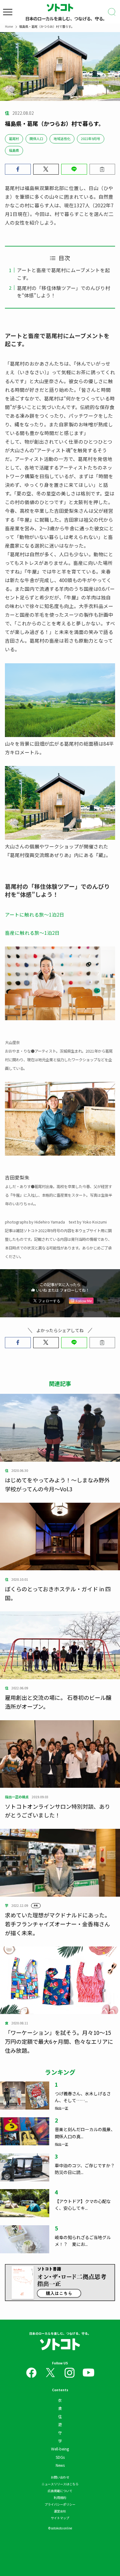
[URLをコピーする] (102, 169)
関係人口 (36, 139)
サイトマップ (60, 2518)
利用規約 (60, 2497)
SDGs (60, 2457)
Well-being (60, 2449)
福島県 (14, 150)
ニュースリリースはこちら (60, 2484)
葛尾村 (14, 139)
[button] (18, 169)
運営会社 (60, 2511)
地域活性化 (62, 139)
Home (9, 26)
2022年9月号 (91, 139)
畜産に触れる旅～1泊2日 (32, 933)
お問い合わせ (60, 2477)
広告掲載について (60, 2491)
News (60, 2465)
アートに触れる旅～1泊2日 (35, 914)
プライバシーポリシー (60, 2504)
